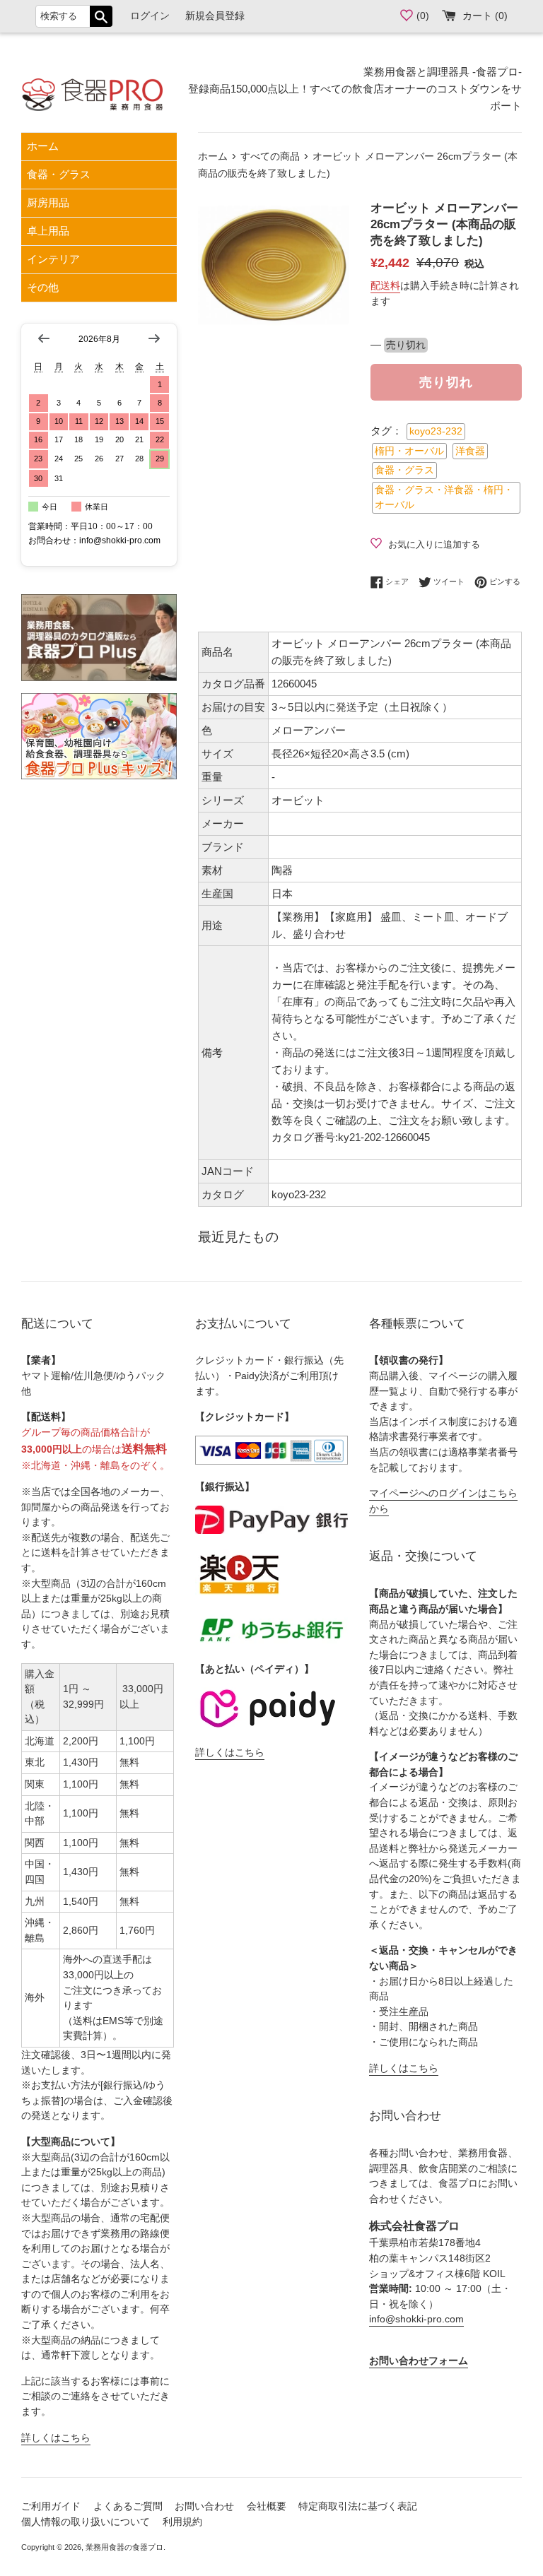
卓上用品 (48, 231)
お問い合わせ (204, 2506)
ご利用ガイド (51, 2506)
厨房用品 (48, 202)
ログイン (150, 16)
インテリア (53, 259)
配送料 (385, 285)
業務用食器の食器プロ (124, 2547)
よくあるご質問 (128, 2506)
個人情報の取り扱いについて (86, 2522)
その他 (43, 287)
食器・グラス (59, 174)
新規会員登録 (215, 16)
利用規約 (182, 2522)
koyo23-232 (436, 431)
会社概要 (267, 2506)
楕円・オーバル (409, 451)
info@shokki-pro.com (416, 2319)
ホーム (43, 146)
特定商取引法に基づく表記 (358, 2506)
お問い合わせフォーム (419, 2361)
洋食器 (470, 451)
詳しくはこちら (56, 2438)
